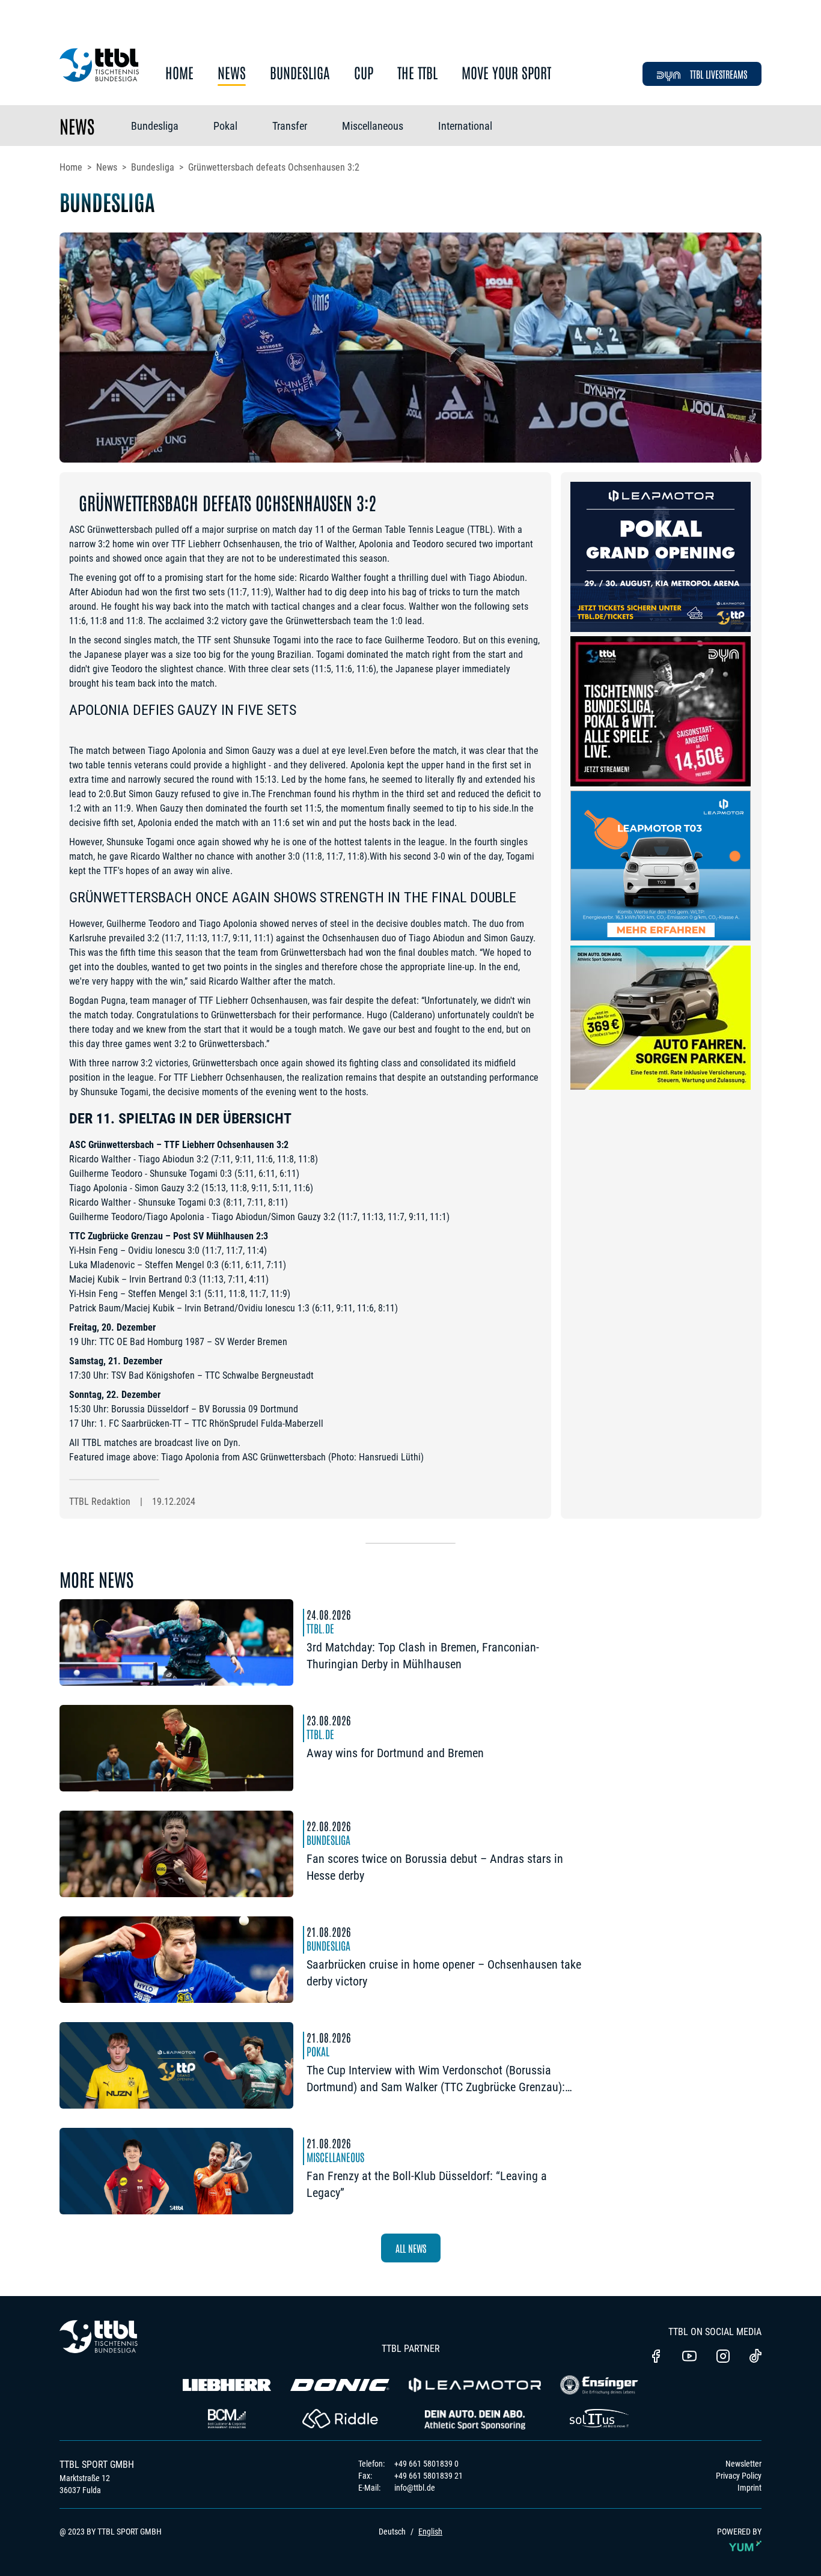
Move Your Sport (506, 73)
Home (179, 73)
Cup (364, 73)
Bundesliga (300, 73)
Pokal (225, 126)
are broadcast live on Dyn (189, 1443)
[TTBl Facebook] (656, 2357)
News (232, 73)
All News (411, 2248)
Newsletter (743, 2464)
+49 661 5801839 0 (426, 2464)
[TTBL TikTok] (755, 2358)
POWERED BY (739, 2532)
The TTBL (417, 73)
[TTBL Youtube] (689, 2357)
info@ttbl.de (415, 2488)
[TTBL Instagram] (723, 2357)
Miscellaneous (373, 126)
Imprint (749, 2488)
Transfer (290, 126)
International (465, 126)
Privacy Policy (739, 2476)
